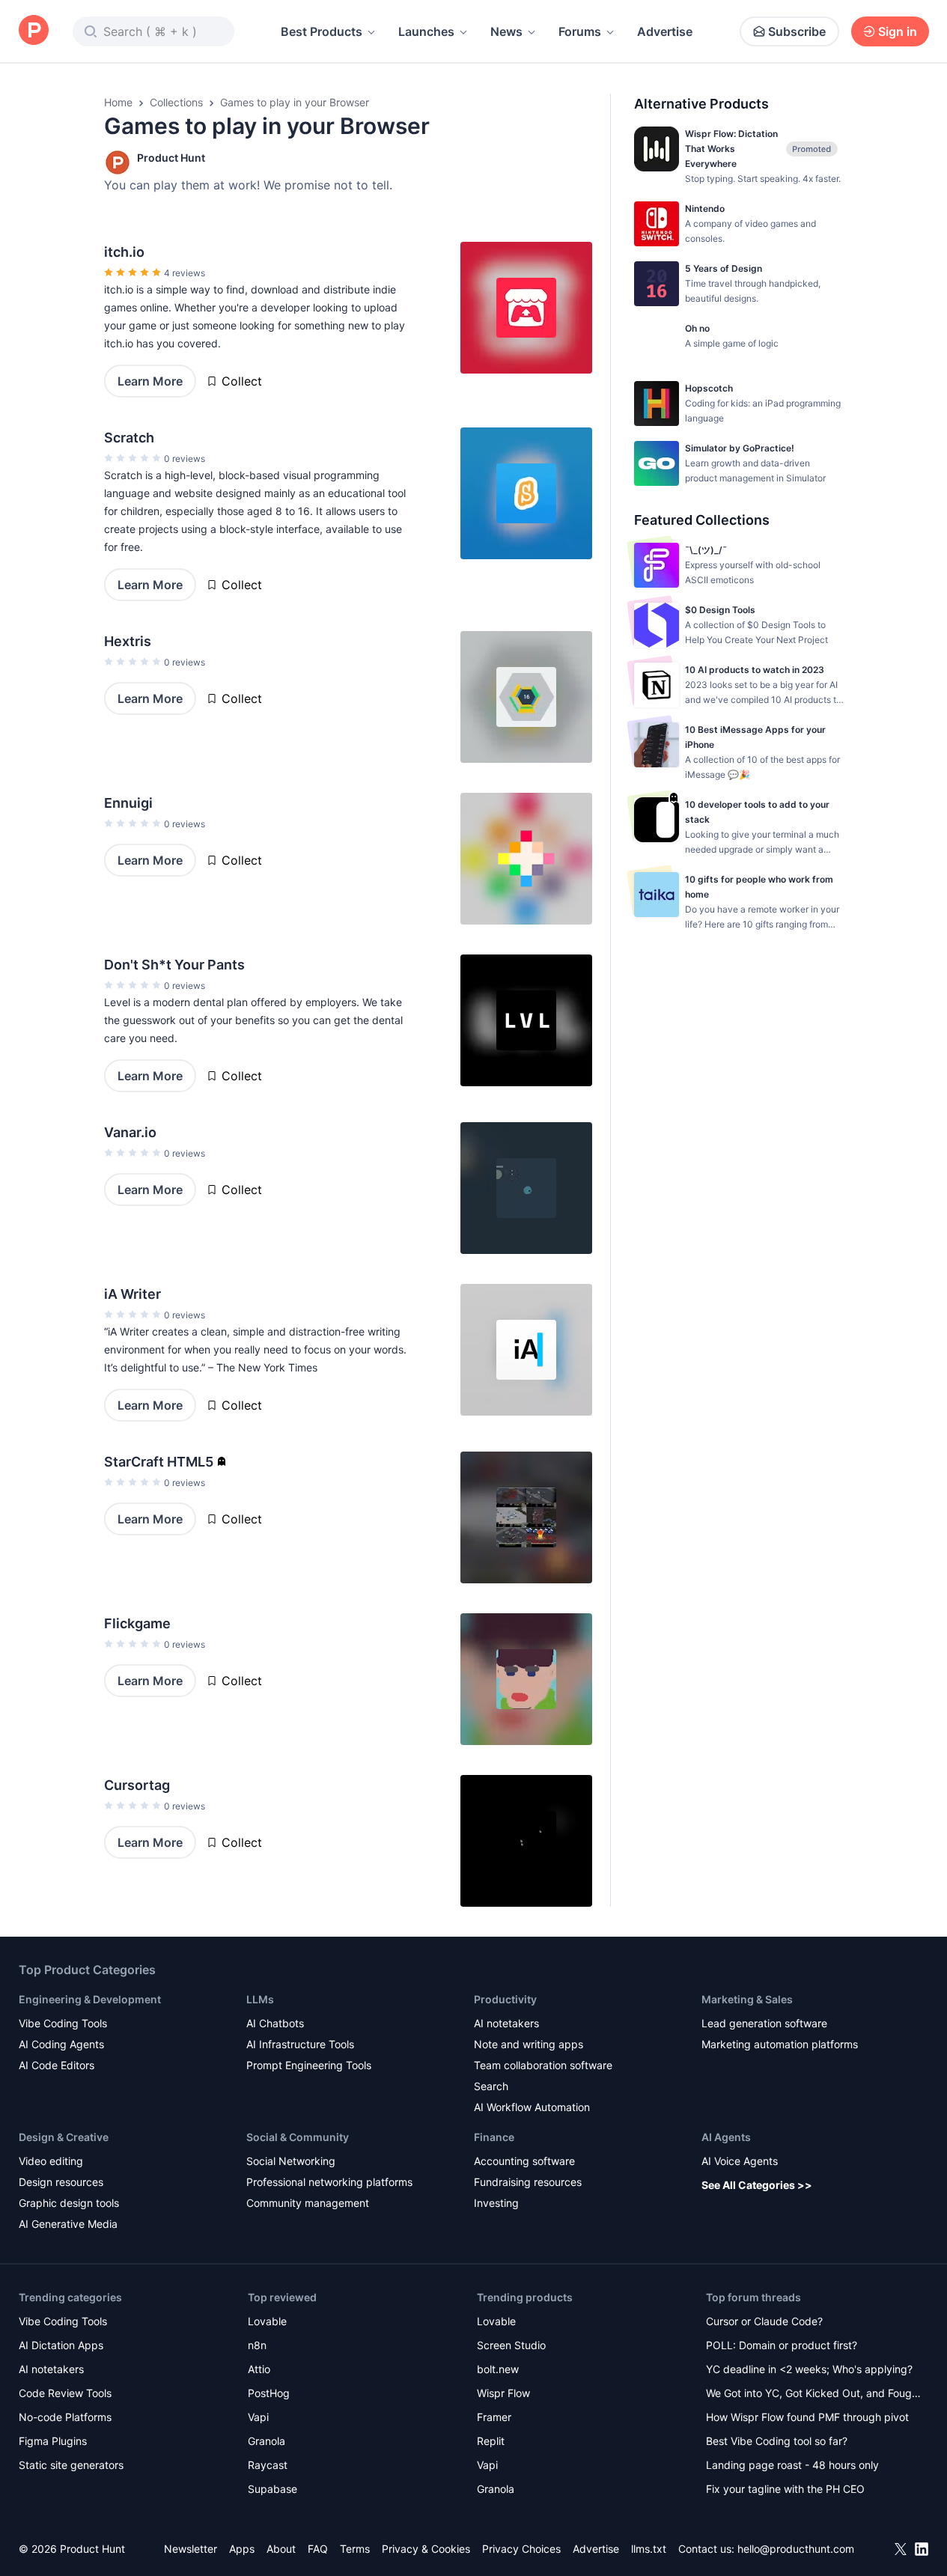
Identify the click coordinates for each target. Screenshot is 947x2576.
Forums (580, 31)
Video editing (51, 2161)
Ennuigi (128, 803)
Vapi (258, 2417)
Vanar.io (130, 1132)
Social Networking (291, 2161)
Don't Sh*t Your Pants (174, 965)
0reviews (185, 459)
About (281, 2549)
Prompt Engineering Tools (309, 2065)
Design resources (61, 2182)
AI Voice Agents (740, 2161)
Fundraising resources (528, 2182)
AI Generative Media (68, 2224)
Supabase (272, 2489)
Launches (426, 31)
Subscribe (797, 31)
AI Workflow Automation (532, 2107)
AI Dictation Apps (61, 2345)
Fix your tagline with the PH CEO (785, 2489)
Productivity (505, 1999)
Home (118, 102)
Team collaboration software (543, 2065)
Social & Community (298, 2137)
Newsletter (191, 2549)
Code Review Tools (65, 2393)
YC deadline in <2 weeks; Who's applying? (809, 2369)
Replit (491, 2441)
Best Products (322, 31)
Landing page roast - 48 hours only (792, 2465)
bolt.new (498, 2369)
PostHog (269, 2393)
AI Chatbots (275, 2023)
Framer (494, 2417)
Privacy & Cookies (426, 2549)
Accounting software (524, 2161)
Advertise (665, 31)
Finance (494, 2137)
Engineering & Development (90, 1999)
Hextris (128, 641)
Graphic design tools (69, 2203)
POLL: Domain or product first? (782, 2345)
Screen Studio (511, 2345)
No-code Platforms (65, 2417)
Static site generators (71, 2465)
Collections (176, 102)
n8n (257, 2345)
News (506, 31)
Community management (308, 2203)
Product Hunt (171, 158)
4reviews (185, 273)
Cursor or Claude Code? (764, 2321)
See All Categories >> (757, 2185)
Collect (242, 381)
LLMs (260, 1999)
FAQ (318, 2549)
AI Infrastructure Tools (300, 2044)
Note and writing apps (529, 2044)
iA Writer (133, 1294)
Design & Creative (64, 2137)
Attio (259, 2369)
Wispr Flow (503, 2393)
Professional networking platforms (329, 2182)
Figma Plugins (53, 2441)
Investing (496, 2203)
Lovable (267, 2321)
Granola (267, 2441)
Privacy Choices (521, 2549)
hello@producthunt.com (796, 2549)
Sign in (898, 31)
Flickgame (137, 1623)
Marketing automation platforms (780, 2044)
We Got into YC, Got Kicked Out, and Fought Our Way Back (814, 2394)
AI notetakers (506, 2023)
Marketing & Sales (747, 1999)
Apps (242, 2549)
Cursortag (137, 1785)
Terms (355, 2549)
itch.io (124, 252)
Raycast (268, 2465)
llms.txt (649, 2549)
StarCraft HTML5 (159, 1462)
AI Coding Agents (61, 2044)
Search (491, 2086)
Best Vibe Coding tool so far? (777, 2441)
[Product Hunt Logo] (34, 31)
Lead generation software (764, 2023)
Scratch (129, 438)
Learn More (150, 381)
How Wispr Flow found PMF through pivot (807, 2417)
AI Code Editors (57, 2065)
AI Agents (726, 2137)
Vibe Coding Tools (63, 2023)
